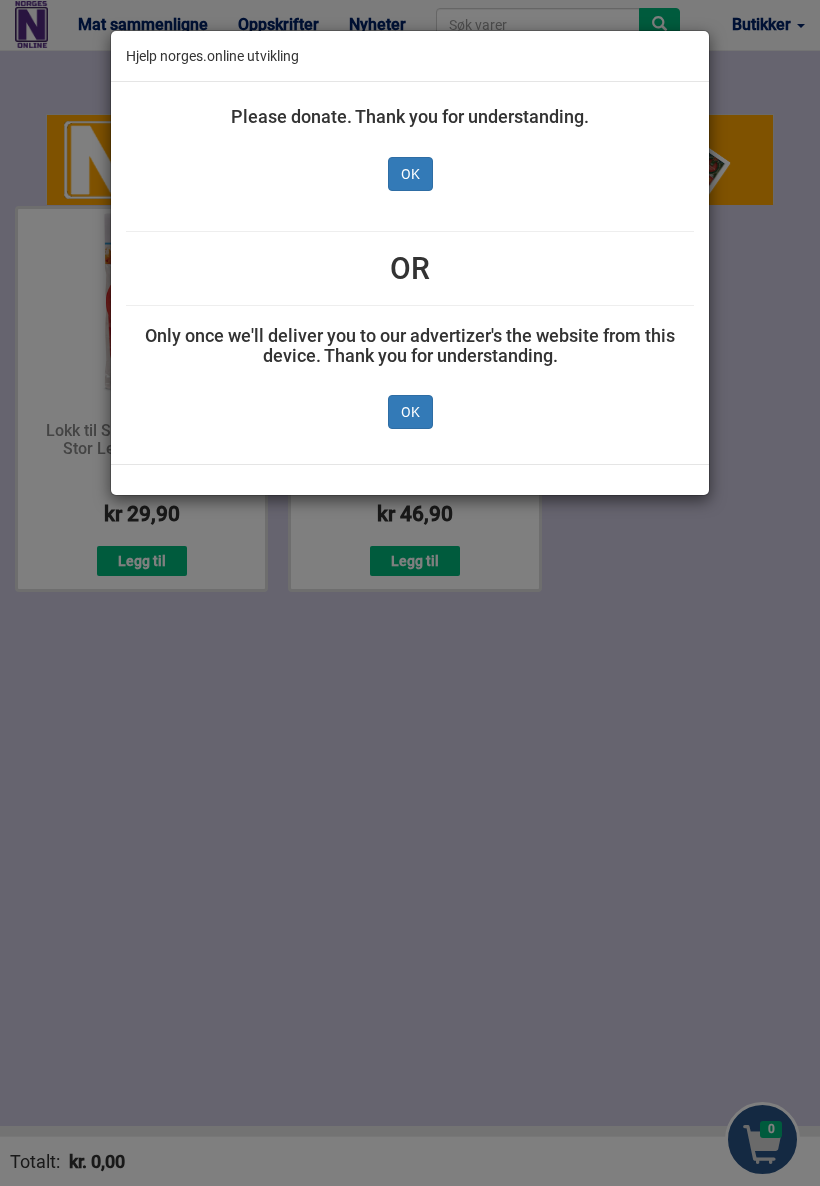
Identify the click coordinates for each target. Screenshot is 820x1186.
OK (410, 174)
